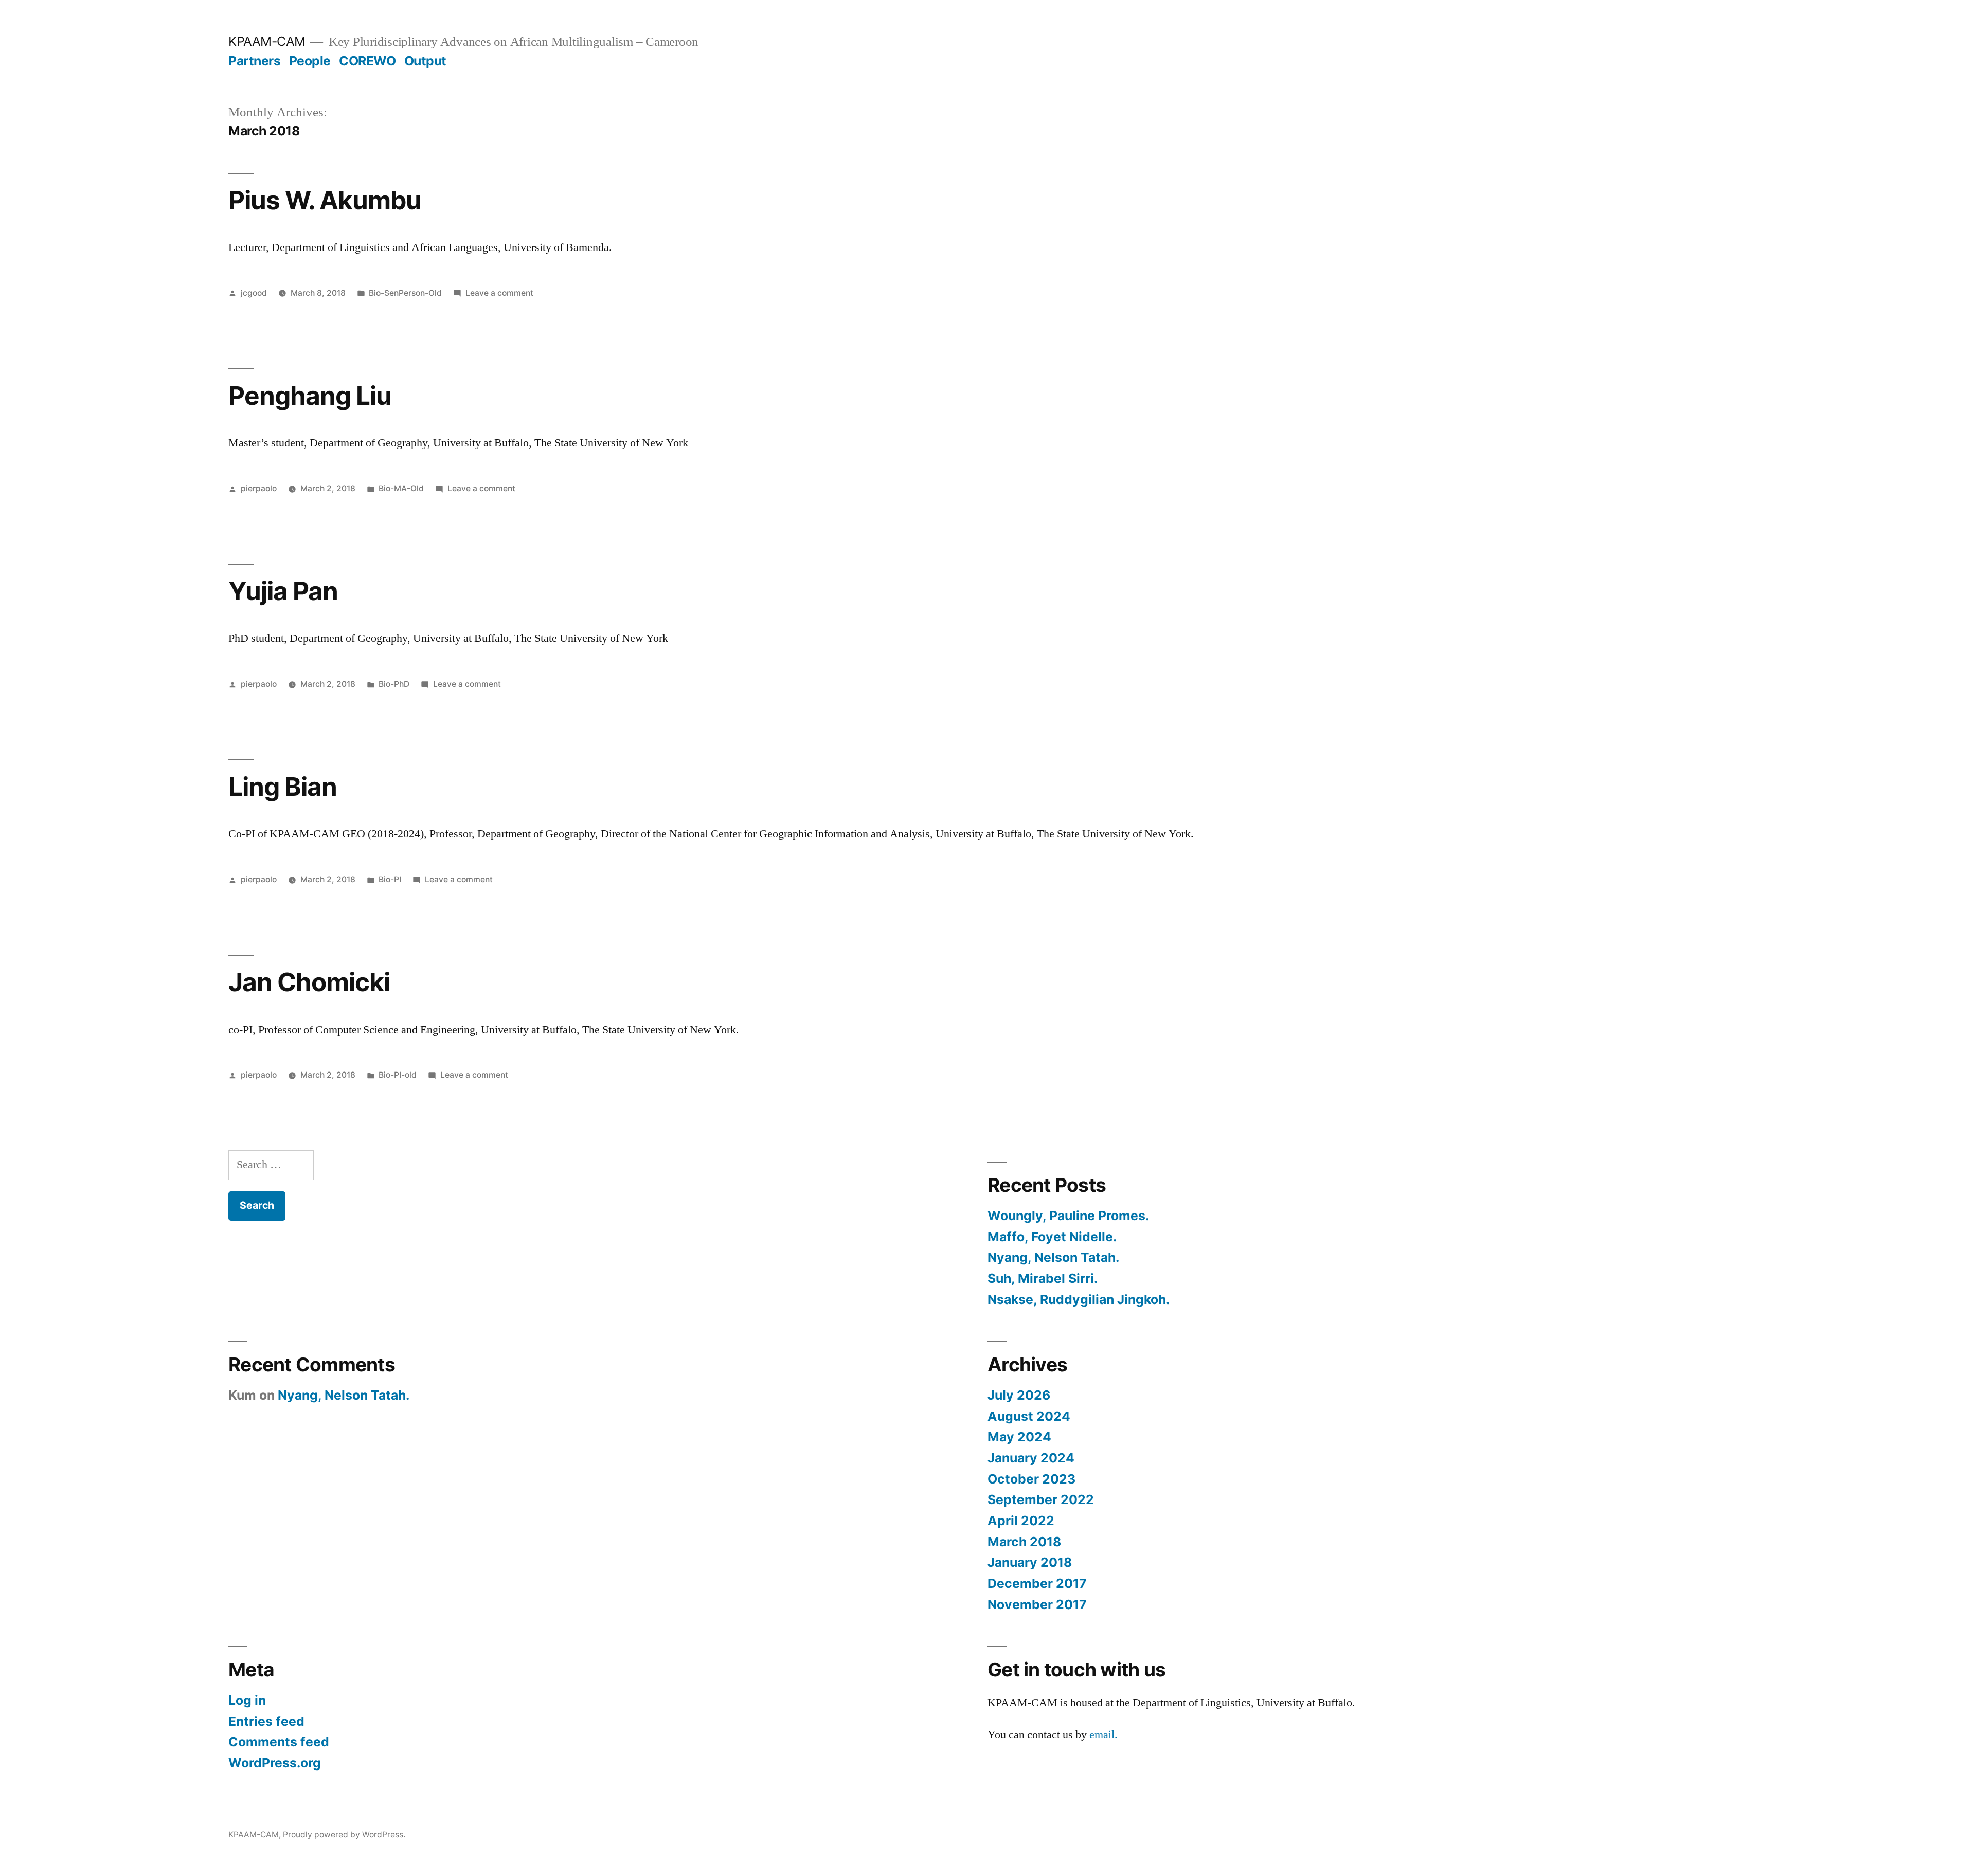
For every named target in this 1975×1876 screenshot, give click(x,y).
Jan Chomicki (309, 982)
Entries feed (266, 1721)
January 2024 (1031, 1458)
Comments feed (279, 1742)
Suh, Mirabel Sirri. (1043, 1278)
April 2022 (1021, 1521)
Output (425, 61)
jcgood (254, 293)
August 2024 (1029, 1416)
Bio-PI (390, 879)
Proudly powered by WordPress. (344, 1835)
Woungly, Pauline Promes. (1068, 1216)
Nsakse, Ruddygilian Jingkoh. (1079, 1299)
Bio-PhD (394, 684)
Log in (247, 1700)
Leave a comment (499, 293)
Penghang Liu (310, 396)
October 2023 (1031, 1479)
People (310, 61)
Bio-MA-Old (401, 488)
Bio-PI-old (398, 1075)
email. (1103, 1735)
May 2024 (1019, 1437)
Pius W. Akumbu (325, 200)
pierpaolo (259, 488)
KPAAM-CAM (267, 41)
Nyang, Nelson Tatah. (1053, 1257)
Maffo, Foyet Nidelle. (1052, 1237)
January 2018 (1030, 1562)
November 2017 (1037, 1604)
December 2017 (1037, 1583)
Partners (254, 61)
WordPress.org (275, 1763)
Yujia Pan (283, 591)
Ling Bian (283, 787)
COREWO (367, 61)
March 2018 (1024, 1542)
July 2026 (1019, 1395)
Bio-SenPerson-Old (405, 293)
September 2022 (1041, 1499)
